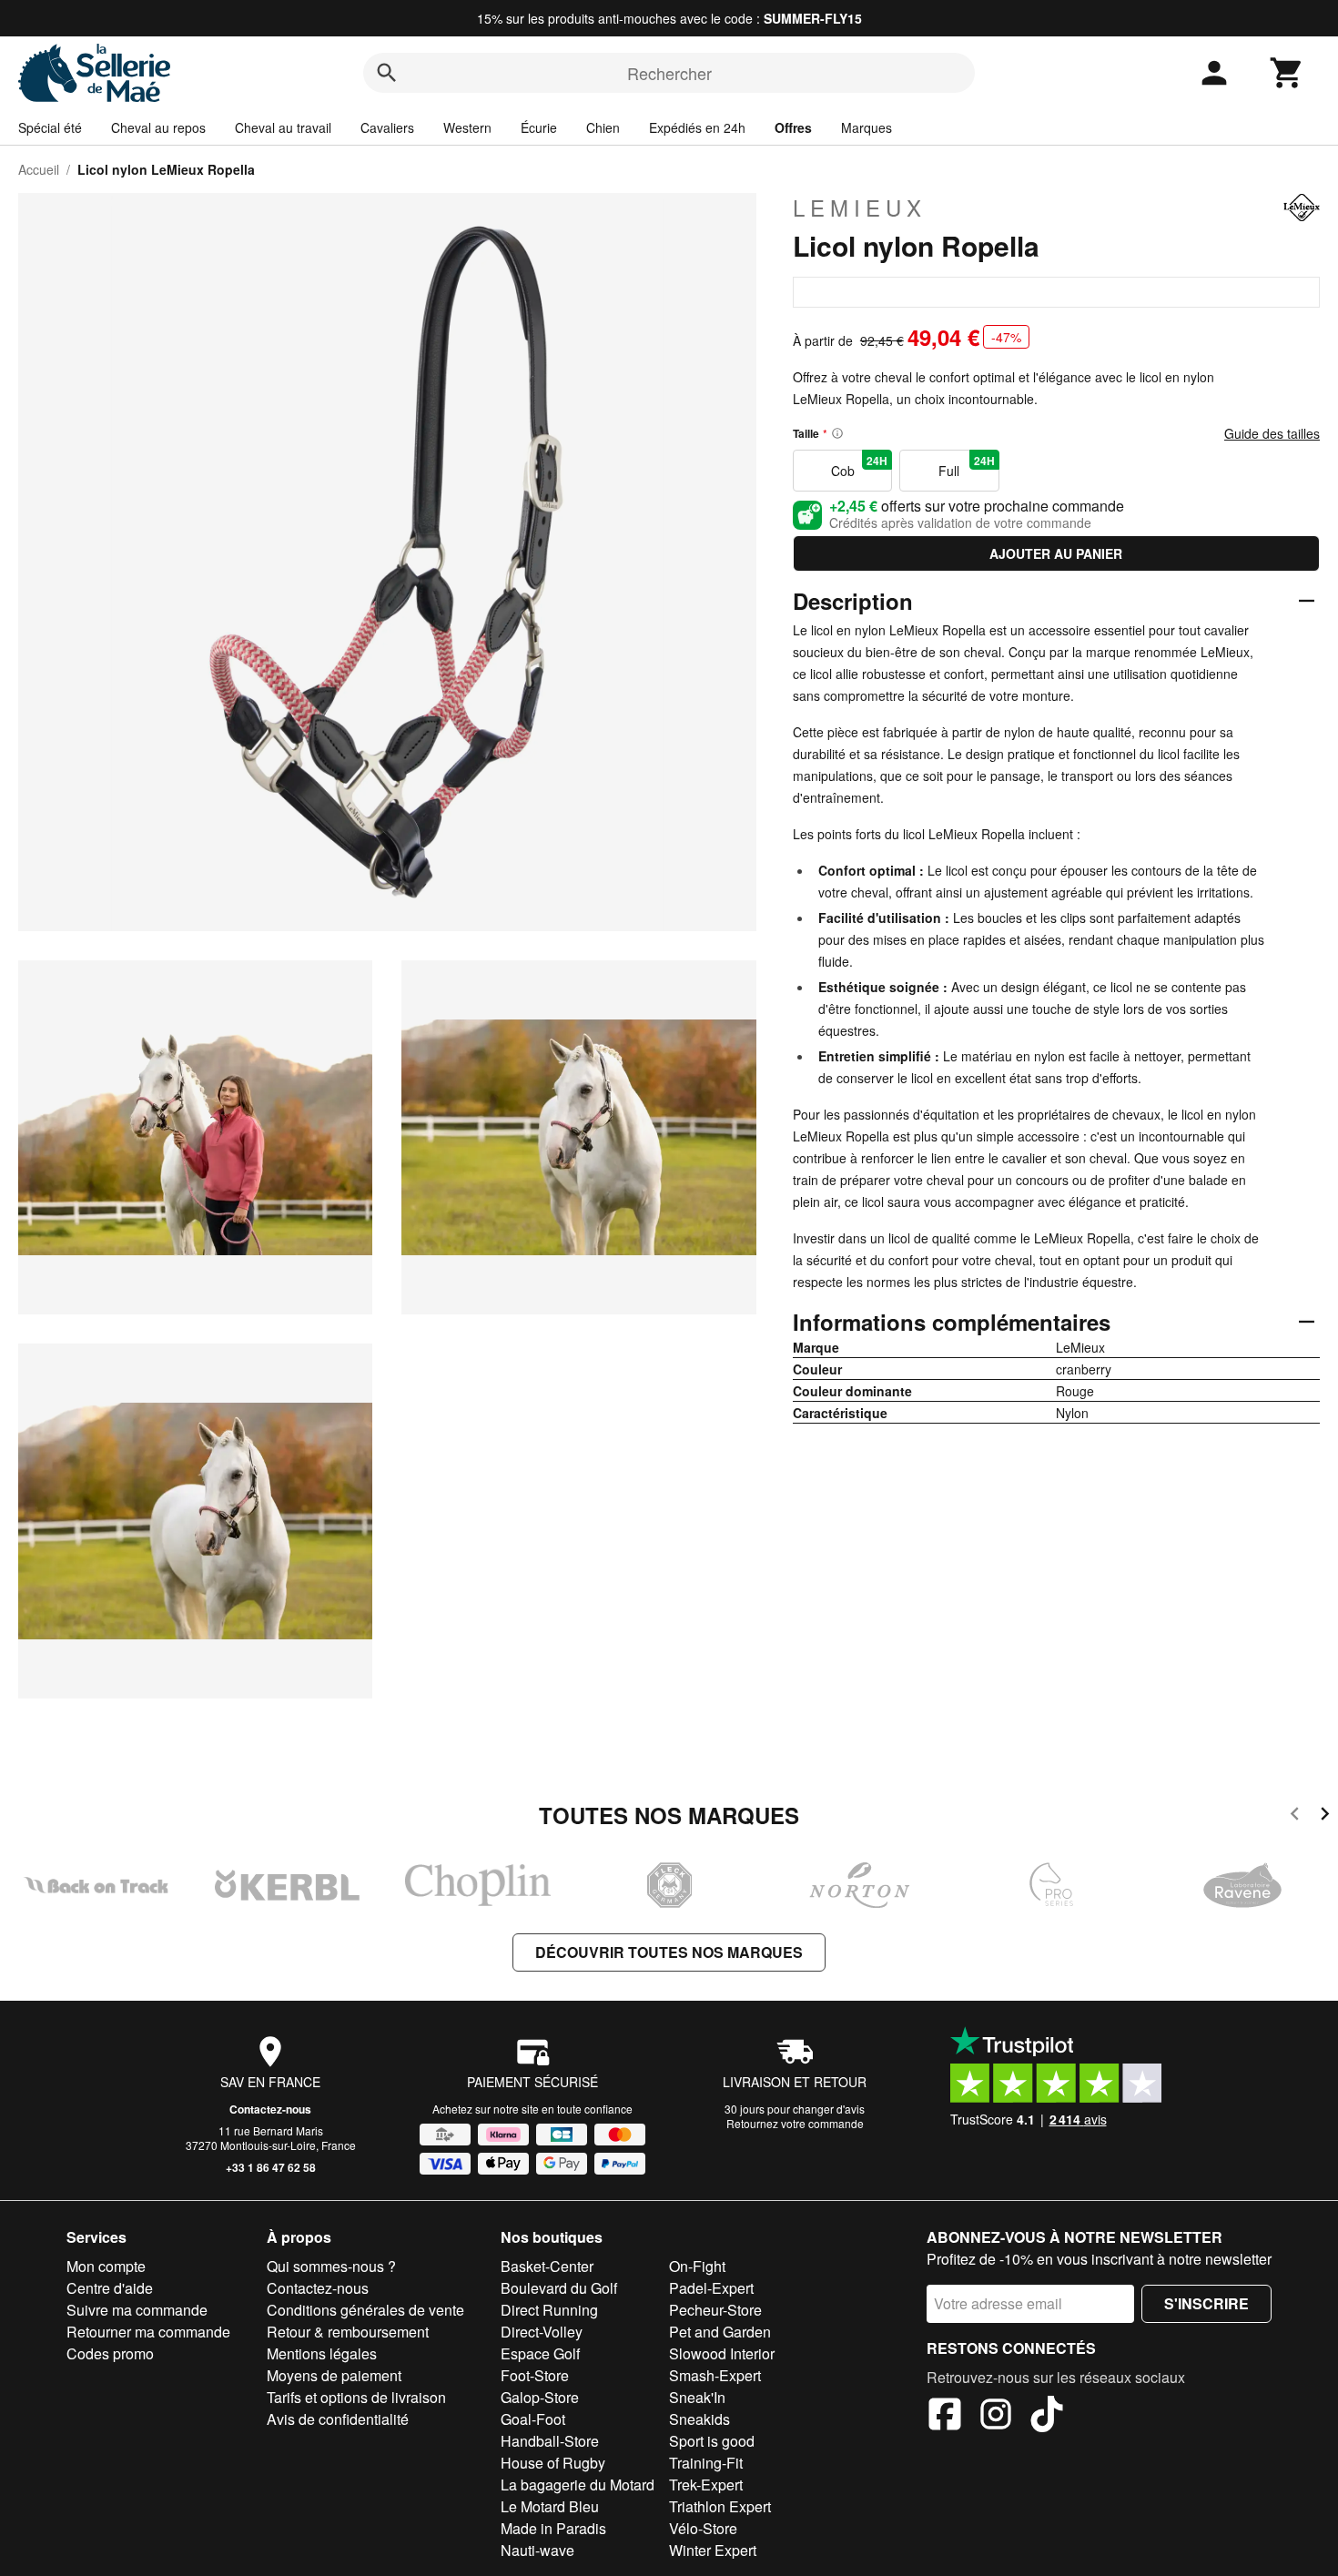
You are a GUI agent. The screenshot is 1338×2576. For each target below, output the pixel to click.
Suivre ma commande (137, 2310)
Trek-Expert (706, 2485)
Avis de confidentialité (338, 2419)
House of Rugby (553, 2463)
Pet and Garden (720, 2332)
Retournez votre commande (795, 2123)
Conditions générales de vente (365, 2310)
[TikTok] (1047, 2417)
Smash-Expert (715, 2375)
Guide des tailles (1272, 433)
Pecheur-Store (715, 2310)
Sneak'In (697, 2397)
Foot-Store (535, 2375)
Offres (793, 127)
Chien (603, 127)
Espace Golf (540, 2353)
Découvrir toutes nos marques (669, 1952)
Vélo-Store (703, 2528)
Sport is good (712, 2441)
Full (966, 466)
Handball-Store (550, 2441)
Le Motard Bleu (550, 2506)
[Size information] (837, 433)
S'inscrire (1206, 2303)
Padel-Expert (711, 2288)
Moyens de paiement (334, 2375)
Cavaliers (387, 127)
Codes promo (110, 2353)
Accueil (39, 169)
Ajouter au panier (1056, 553)
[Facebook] (945, 2417)
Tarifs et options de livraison (356, 2397)
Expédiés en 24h (697, 127)
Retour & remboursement (348, 2332)
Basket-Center (547, 2266)
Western (467, 127)
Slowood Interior (722, 2353)
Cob (860, 466)
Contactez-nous (270, 2109)
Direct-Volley (542, 2332)
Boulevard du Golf (559, 2288)
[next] (1325, 1816)
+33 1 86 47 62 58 (271, 2167)
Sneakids (699, 2419)
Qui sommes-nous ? (331, 2266)
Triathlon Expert (720, 2506)
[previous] (1295, 1816)
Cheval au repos (158, 127)
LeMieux (860, 208)
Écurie (539, 127)
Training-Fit (706, 2463)
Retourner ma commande (148, 2332)
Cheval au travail (283, 127)
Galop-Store (540, 2397)
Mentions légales (322, 2353)
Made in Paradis (553, 2528)
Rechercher (669, 73)
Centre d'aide (110, 2288)
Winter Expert (713, 2550)
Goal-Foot (533, 2419)
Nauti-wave (537, 2550)
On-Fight (697, 2266)
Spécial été (50, 127)
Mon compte (106, 2266)
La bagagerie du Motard (578, 2485)
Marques (867, 127)
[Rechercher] (387, 73)
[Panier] (1287, 73)
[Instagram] (996, 2417)
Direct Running (549, 2310)
